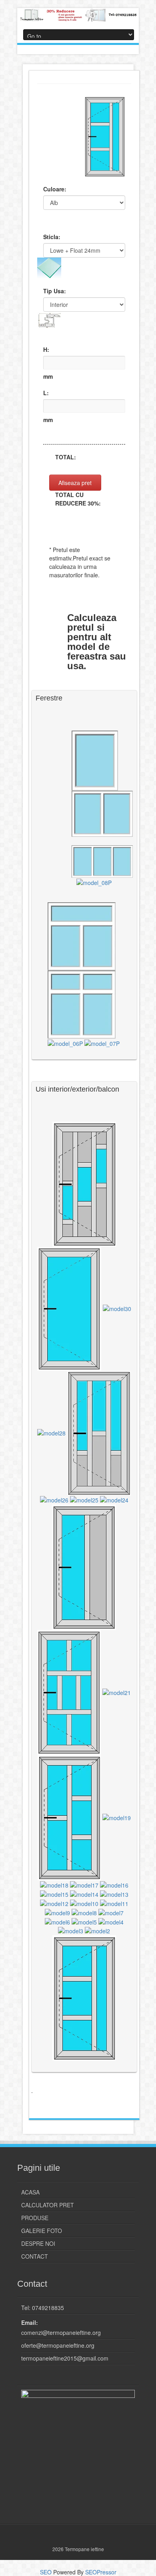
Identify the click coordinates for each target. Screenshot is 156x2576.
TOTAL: (66, 457)
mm (48, 376)
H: (46, 349)
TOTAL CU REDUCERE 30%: (78, 499)
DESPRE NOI (38, 2243)
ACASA (30, 2192)
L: (46, 393)
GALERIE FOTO (42, 2231)
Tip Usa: (55, 291)
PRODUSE (35, 2218)
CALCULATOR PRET (48, 2205)
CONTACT (35, 2256)
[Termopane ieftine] (78, 15)
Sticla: (52, 237)
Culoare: (55, 189)
